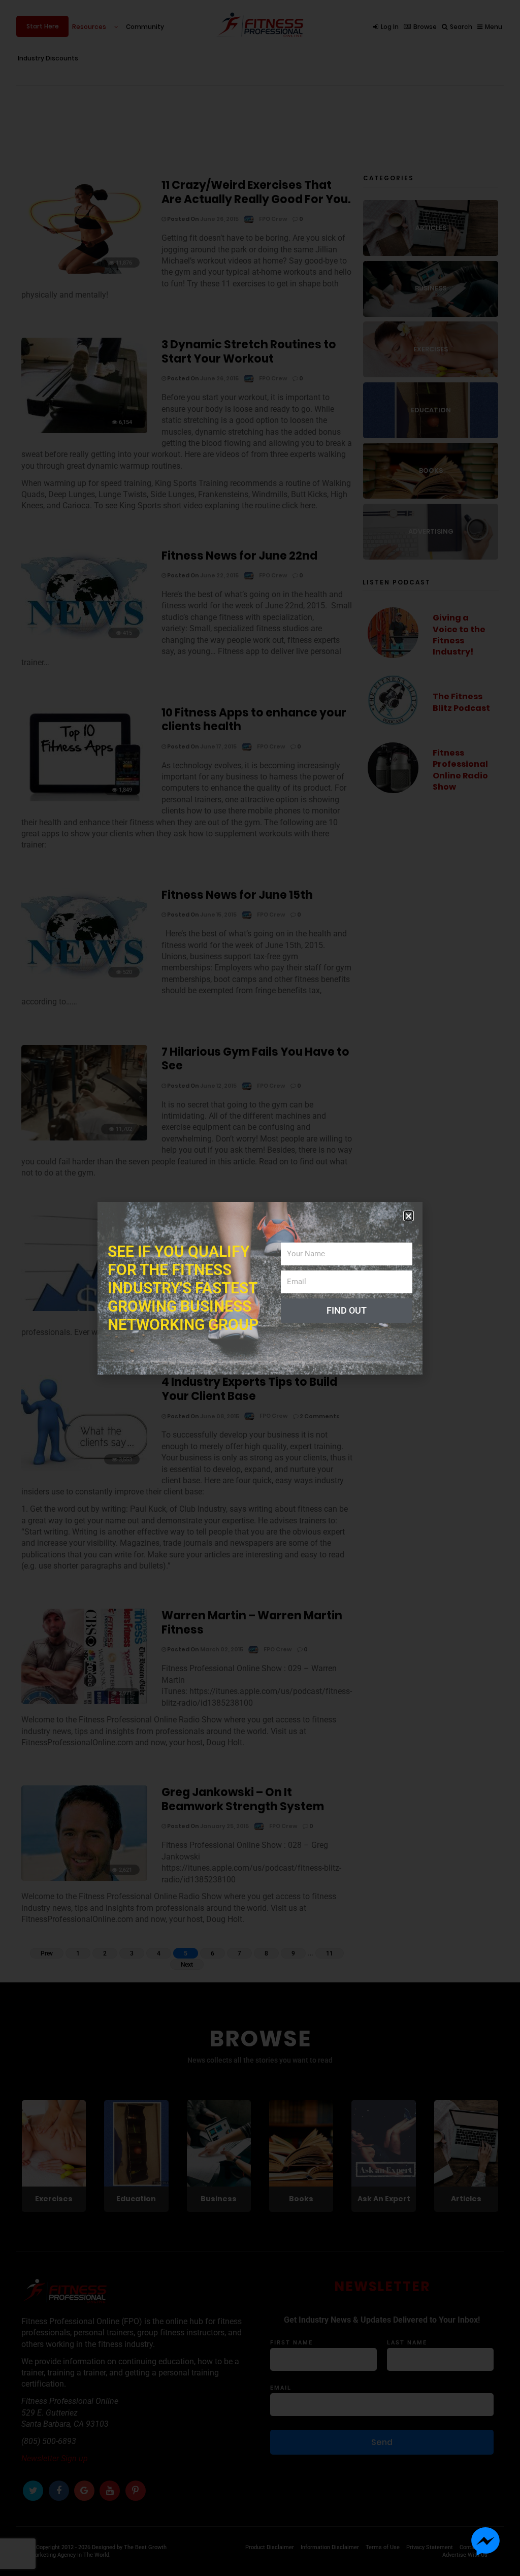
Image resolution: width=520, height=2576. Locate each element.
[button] (409, 1216)
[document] (260, 1288)
